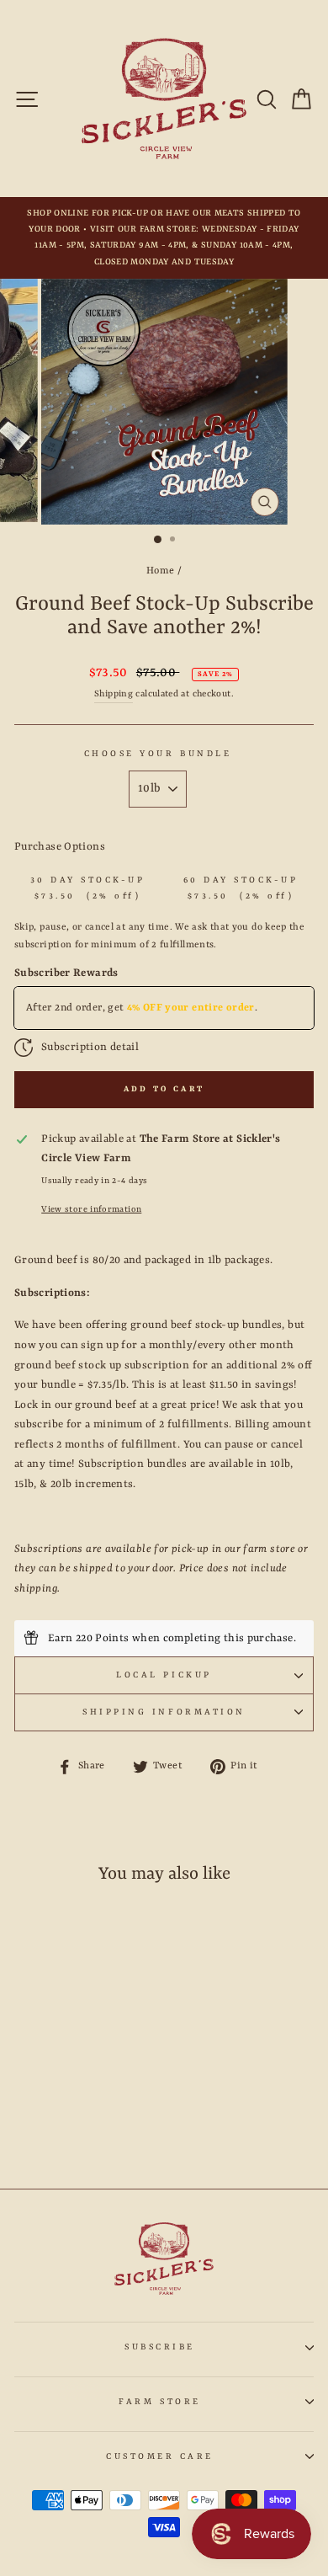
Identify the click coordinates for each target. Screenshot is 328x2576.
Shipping (114, 694)
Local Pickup (164, 1675)
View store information (91, 1209)
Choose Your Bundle (158, 754)
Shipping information (164, 1712)
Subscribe (160, 2347)
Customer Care (160, 2456)
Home (160, 571)
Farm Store (159, 2402)
